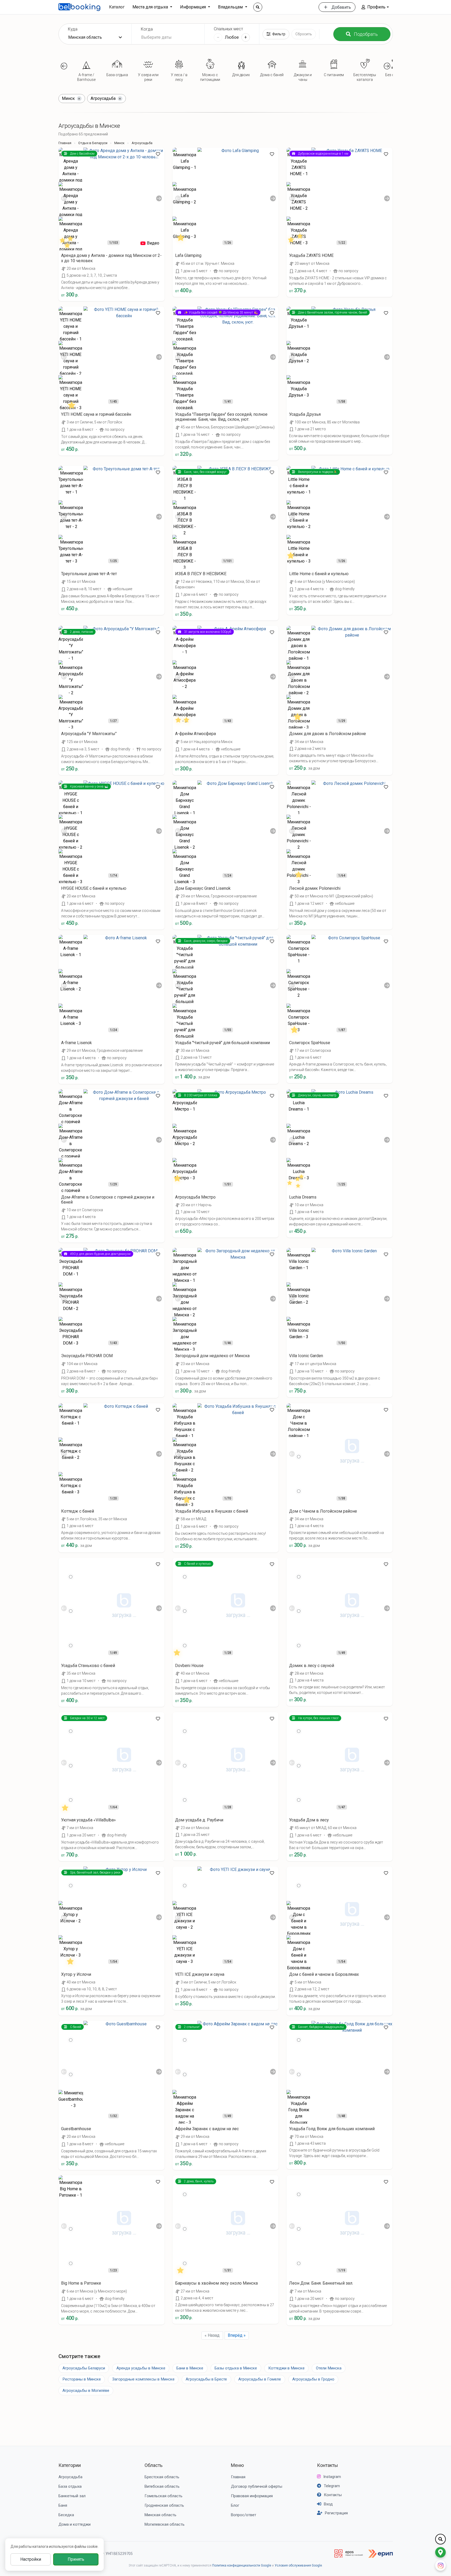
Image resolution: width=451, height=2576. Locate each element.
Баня (63, 2505)
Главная (65, 143)
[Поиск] (258, 7)
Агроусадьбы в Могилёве (86, 2391)
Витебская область (162, 2486)
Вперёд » (237, 2335)
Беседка (66, 2515)
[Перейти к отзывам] (68, 241)
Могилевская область (165, 2524)
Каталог (117, 7)
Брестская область (162, 2477)
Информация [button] (194, 7)
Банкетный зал (72, 2496)
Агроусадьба (70, 2477)
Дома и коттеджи (75, 2524)
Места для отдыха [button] (151, 7)
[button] (375, 7)
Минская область (160, 2515)
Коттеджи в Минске (286, 2368)
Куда (73, 29)
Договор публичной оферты (257, 2486)
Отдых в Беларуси (93, 143)
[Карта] (440, 2552)
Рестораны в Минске (82, 2379)
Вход (328, 2504)
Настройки (31, 2559)
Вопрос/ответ (244, 2515)
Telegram (332, 2486)
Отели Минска (329, 2368)
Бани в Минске (190, 2368)
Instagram (332, 2477)
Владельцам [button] (231, 7)
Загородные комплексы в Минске (143, 2379)
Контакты (328, 2465)
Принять (76, 2559)
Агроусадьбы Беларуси (84, 2368)
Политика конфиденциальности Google (242, 2565)
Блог (235, 2505)
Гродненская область (164, 2505)
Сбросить (304, 34)
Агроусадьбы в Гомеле (260, 2379)
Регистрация (336, 2513)
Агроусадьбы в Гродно (313, 2379)
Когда (147, 29)
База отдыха (70, 2486)
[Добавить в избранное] (158, 154)
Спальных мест (228, 29)
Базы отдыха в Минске (236, 2368)
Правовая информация (252, 2496)
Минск (119, 143)
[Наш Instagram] (440, 2565)
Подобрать (366, 34)
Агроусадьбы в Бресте (206, 2379)
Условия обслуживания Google (298, 2565)
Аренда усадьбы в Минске (141, 2368)
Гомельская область (163, 2496)
